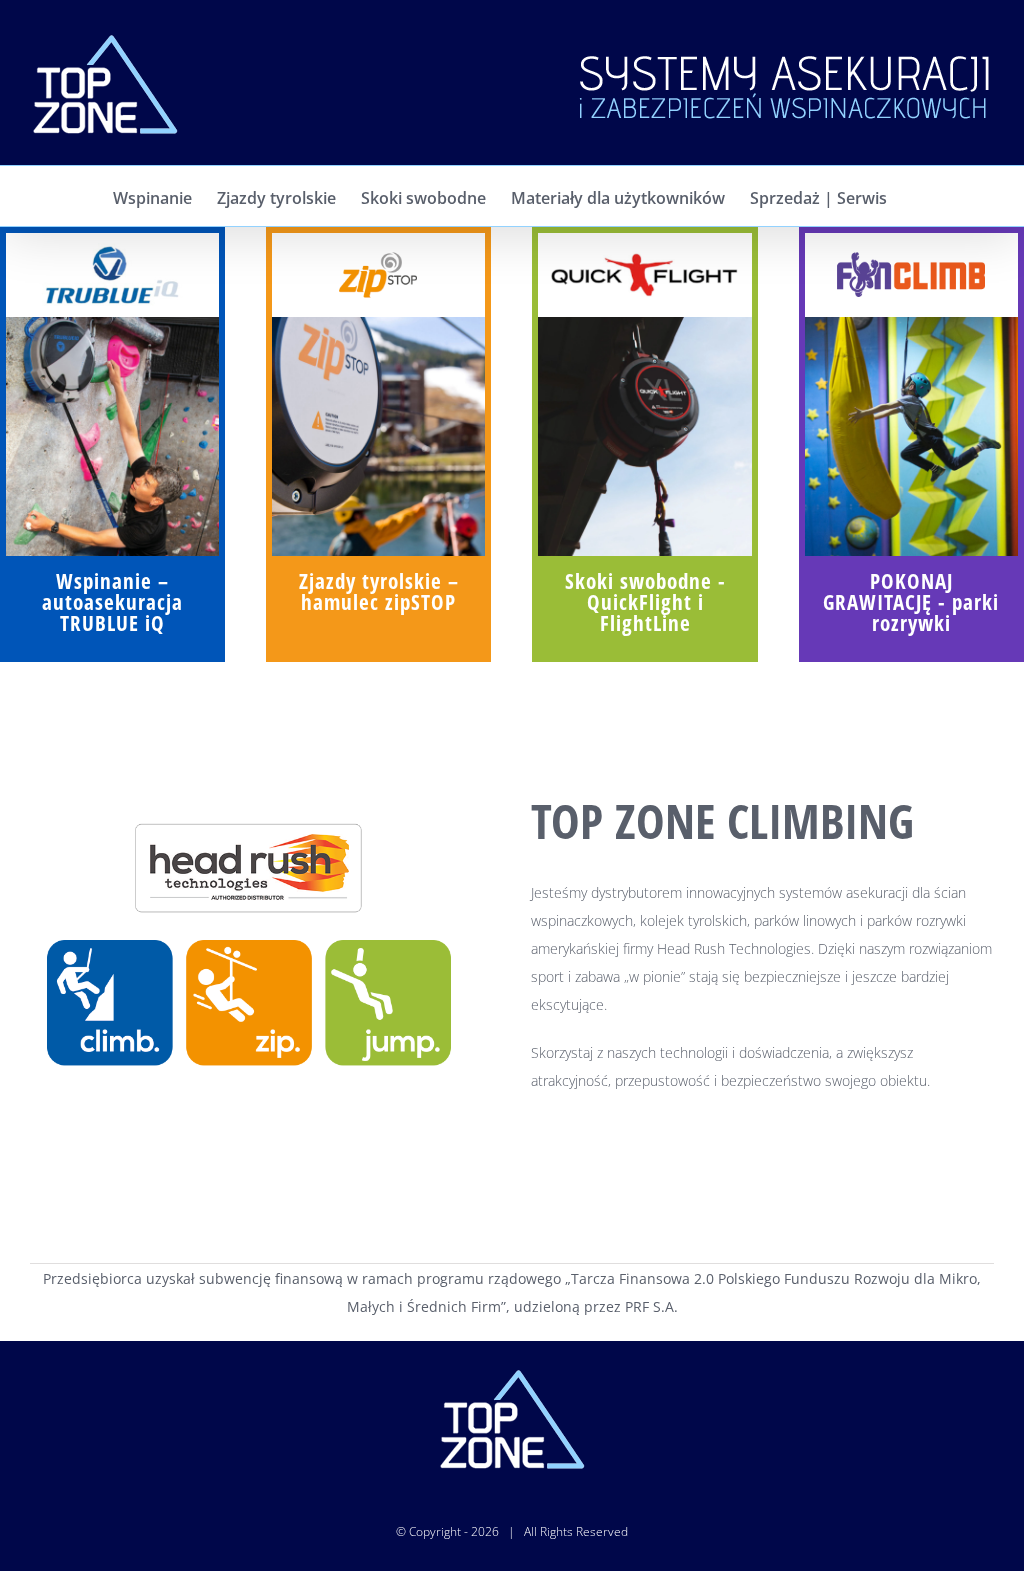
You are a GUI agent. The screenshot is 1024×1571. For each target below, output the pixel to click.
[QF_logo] (644, 249)
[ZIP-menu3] (378, 323)
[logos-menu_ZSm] (378, 249)
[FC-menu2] (911, 323)
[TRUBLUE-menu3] (112, 323)
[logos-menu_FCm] (911, 249)
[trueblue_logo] (112, 249)
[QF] (644, 323)
